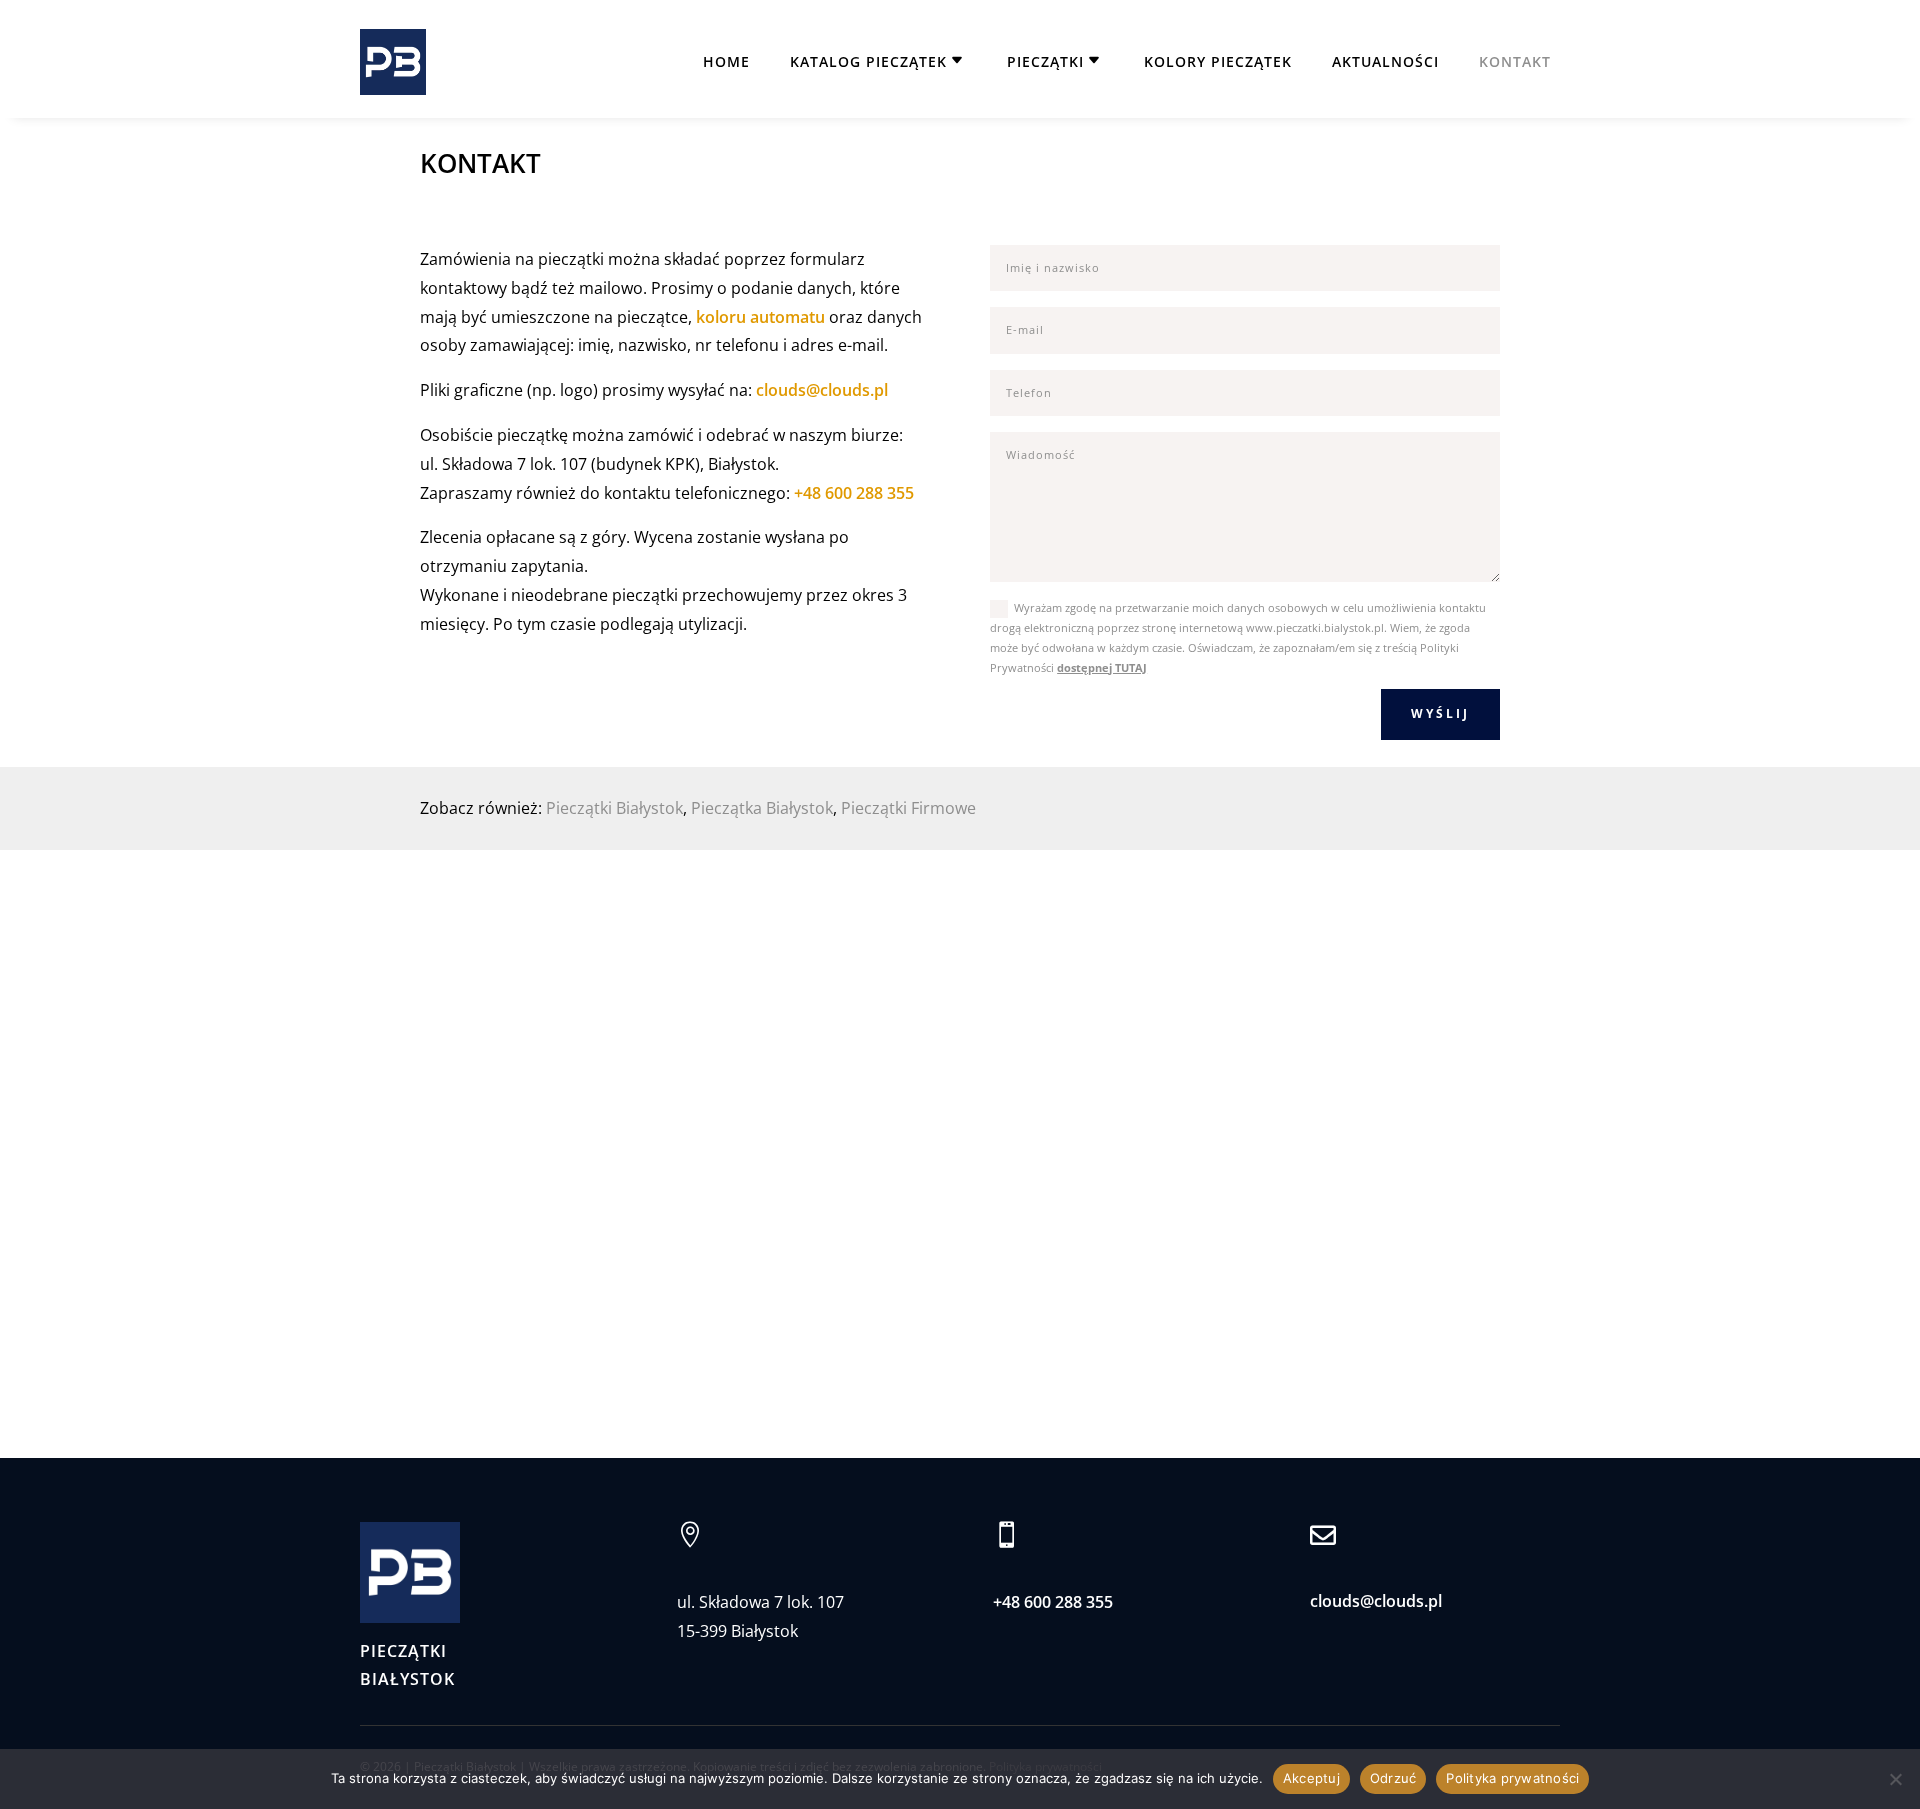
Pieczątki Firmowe (908, 808)
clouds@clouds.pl (822, 390)
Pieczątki (1045, 61)
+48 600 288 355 (854, 493)
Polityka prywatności (1512, 1778)
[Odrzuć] (1895, 1779)
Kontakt (1515, 61)
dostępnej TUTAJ (1102, 667)
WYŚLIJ (1440, 713)
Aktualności (1385, 61)
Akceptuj (1311, 1778)
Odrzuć (1393, 1778)
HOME (726, 61)
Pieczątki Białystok (614, 808)
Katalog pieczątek (868, 61)
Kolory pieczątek (1218, 61)
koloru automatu (760, 317)
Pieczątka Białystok (762, 808)
